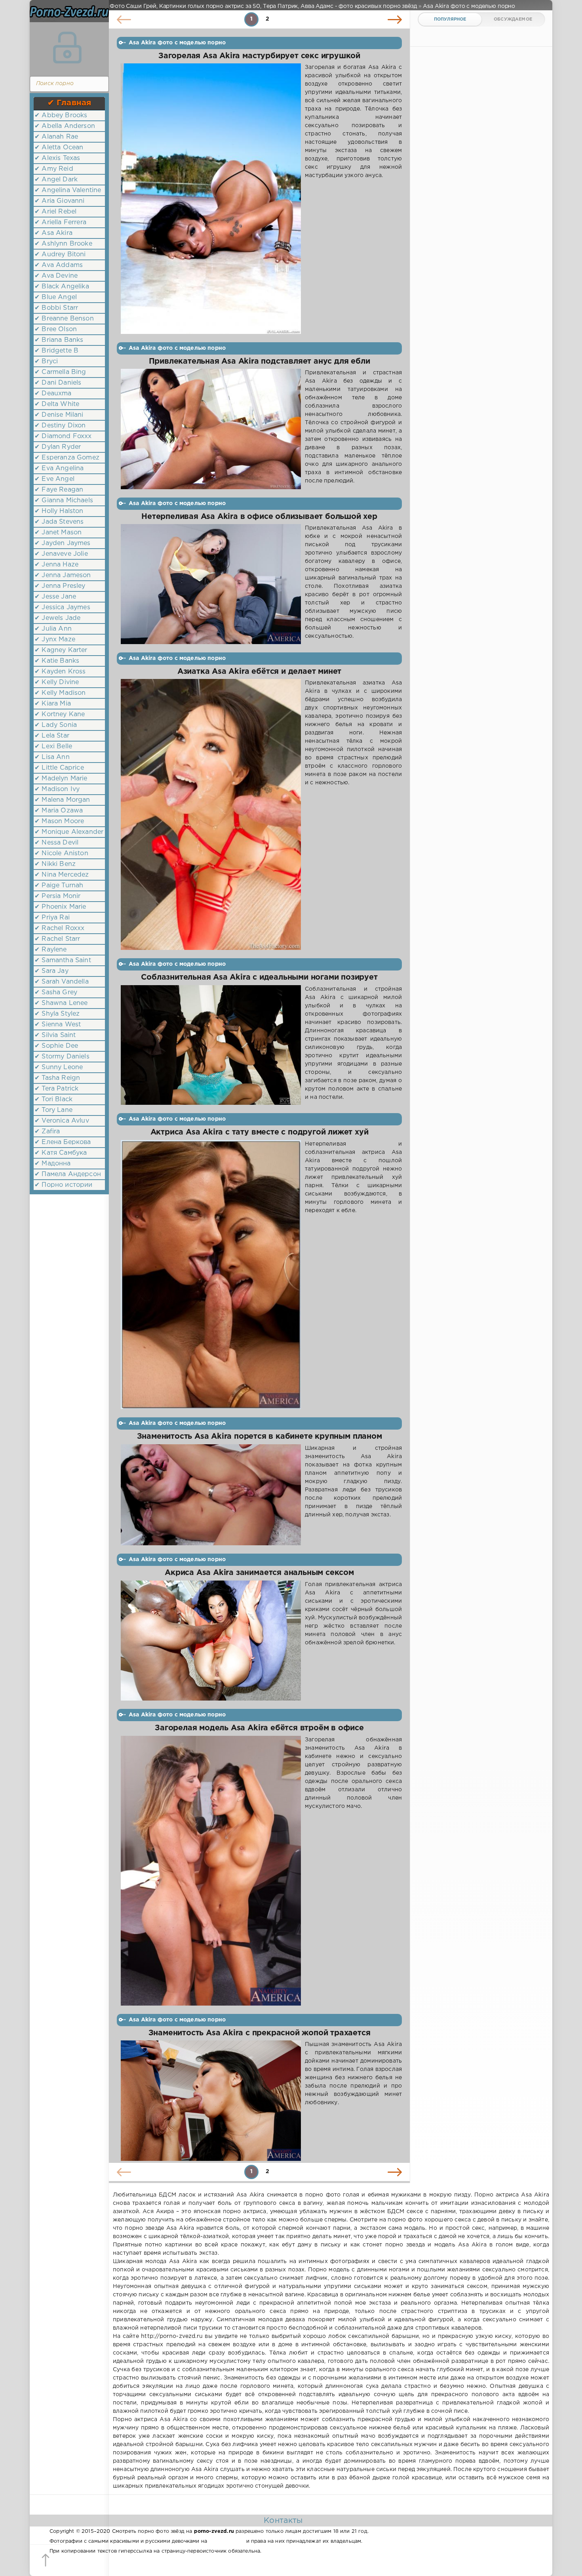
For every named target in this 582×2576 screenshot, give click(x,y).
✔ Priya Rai (52, 918)
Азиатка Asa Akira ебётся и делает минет (259, 672)
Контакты (283, 2521)
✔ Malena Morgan (62, 800)
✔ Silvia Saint (55, 1035)
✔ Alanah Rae (56, 137)
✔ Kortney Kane (60, 714)
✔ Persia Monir (57, 896)
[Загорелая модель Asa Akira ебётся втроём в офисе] (211, 1871)
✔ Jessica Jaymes (62, 607)
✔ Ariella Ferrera (60, 222)
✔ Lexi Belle (53, 746)
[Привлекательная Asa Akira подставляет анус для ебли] (211, 429)
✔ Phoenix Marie (60, 907)
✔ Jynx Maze (55, 640)
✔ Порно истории (64, 1185)
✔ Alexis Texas (57, 158)
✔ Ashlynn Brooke (63, 244)
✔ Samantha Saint (63, 960)
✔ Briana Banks (59, 340)
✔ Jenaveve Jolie (61, 554)
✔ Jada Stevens (59, 522)
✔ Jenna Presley (60, 586)
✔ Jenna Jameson (63, 575)
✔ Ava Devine (56, 276)
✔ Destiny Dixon (60, 426)
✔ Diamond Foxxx (63, 436)
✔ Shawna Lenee (61, 1003)
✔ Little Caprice (59, 768)
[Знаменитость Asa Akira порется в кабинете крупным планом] (211, 1495)
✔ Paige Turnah (59, 886)
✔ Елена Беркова (63, 1142)
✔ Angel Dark (56, 180)
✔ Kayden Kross (60, 672)
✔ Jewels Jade (57, 618)
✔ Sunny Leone (59, 1067)
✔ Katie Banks (57, 661)
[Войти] (67, 48)
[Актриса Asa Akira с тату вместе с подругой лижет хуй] (211, 1275)
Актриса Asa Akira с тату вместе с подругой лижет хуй (260, 1132)
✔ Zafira (47, 1132)
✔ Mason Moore (59, 821)
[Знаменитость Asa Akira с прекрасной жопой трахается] (211, 2101)
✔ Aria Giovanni (60, 201)
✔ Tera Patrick (56, 1089)
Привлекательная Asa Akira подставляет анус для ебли (260, 361)
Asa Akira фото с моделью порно (177, 43)
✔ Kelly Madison (60, 693)
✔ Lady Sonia (56, 725)
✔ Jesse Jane (55, 597)
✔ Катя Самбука (61, 1153)
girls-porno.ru (226, 2541)
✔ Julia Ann (53, 629)
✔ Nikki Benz (55, 864)
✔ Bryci (46, 361)
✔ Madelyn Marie (61, 779)
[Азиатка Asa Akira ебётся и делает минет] (211, 814)
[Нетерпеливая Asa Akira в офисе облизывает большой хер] (211, 584)
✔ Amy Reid (54, 169)
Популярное (450, 19)
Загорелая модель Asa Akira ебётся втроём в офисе (259, 1728)
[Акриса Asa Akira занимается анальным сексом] (211, 1641)
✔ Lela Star (52, 736)
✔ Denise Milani (59, 415)
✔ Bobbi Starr (56, 308)
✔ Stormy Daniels (62, 1057)
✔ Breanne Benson (64, 319)
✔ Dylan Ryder (58, 447)
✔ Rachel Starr (57, 939)
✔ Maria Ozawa (59, 811)
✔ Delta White (57, 404)
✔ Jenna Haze (56, 565)
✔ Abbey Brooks (61, 115)
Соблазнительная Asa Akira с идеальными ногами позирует (259, 977)
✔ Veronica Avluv (62, 1121)
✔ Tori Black (53, 1099)
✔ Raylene (51, 950)
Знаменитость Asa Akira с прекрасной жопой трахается (260, 2033)
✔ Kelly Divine (57, 682)
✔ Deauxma (53, 394)
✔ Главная (69, 103)
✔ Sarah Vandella (62, 982)
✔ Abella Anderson (65, 126)
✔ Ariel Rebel (55, 212)
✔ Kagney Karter (61, 650)
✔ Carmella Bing (60, 372)
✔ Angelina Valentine (68, 190)
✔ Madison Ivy (57, 789)
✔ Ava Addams (59, 265)
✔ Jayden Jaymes (63, 543)
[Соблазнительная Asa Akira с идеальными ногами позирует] (211, 1045)
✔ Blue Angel (56, 297)
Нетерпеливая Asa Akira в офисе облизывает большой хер (259, 517)
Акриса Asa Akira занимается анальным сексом (259, 1573)
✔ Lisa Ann (52, 757)
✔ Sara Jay (51, 971)
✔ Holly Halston (59, 511)
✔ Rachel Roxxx (59, 928)
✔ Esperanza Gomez (67, 458)
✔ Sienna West (58, 1025)
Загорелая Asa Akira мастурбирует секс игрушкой (259, 56)
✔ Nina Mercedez (62, 875)
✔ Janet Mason (58, 533)
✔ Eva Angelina (59, 468)
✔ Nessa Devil (56, 843)
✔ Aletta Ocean (59, 148)
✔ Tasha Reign (57, 1078)
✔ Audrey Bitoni (60, 255)
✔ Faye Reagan (59, 490)
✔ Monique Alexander (69, 832)
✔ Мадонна (53, 1164)
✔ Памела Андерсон (68, 1174)
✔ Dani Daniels (58, 383)
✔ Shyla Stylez (57, 1014)
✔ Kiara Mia (53, 704)
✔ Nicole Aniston (61, 853)
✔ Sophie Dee (56, 1046)
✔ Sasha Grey (56, 992)
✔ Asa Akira (53, 233)
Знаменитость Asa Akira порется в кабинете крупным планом (260, 1437)
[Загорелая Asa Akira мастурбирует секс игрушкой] (211, 199)
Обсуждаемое (513, 19)
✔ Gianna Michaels (64, 501)
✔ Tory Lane (53, 1110)
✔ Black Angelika (62, 287)
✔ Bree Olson (56, 329)
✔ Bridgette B (56, 351)
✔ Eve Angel (54, 479)
